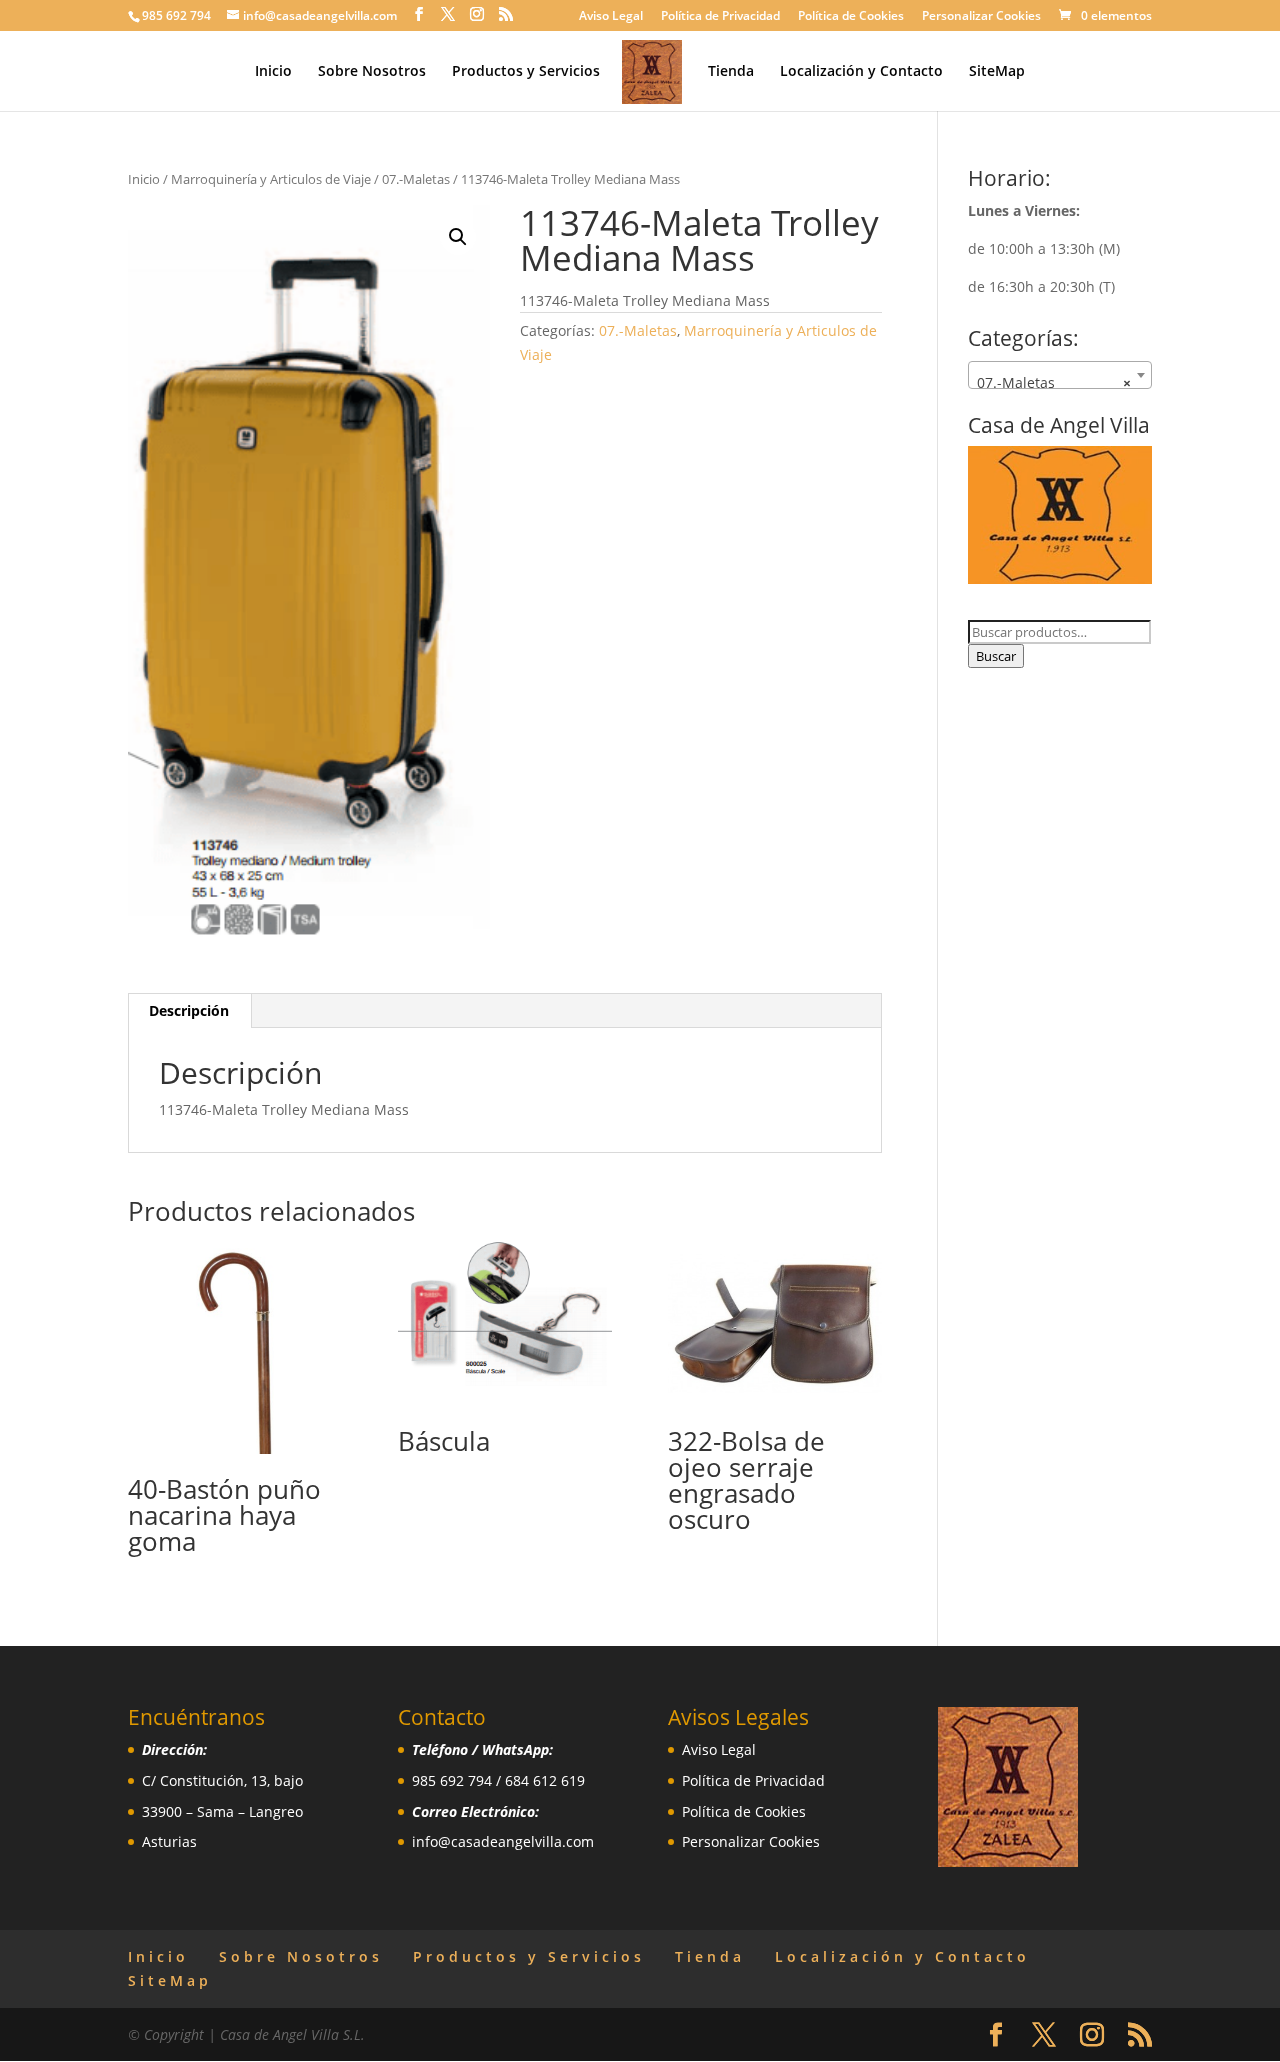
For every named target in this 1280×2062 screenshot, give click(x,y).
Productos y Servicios (526, 72)
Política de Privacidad (720, 17)
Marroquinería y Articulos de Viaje (271, 179)
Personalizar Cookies (981, 17)
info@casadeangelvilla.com (503, 1841)
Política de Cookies (851, 17)
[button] (458, 237)
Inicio (273, 72)
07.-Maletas (416, 179)
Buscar (996, 656)
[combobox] (1060, 375)
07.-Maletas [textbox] (1054, 382)
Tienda (731, 72)
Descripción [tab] (189, 1010)
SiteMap (997, 72)
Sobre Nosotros (372, 72)
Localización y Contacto (861, 72)
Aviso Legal (611, 17)
